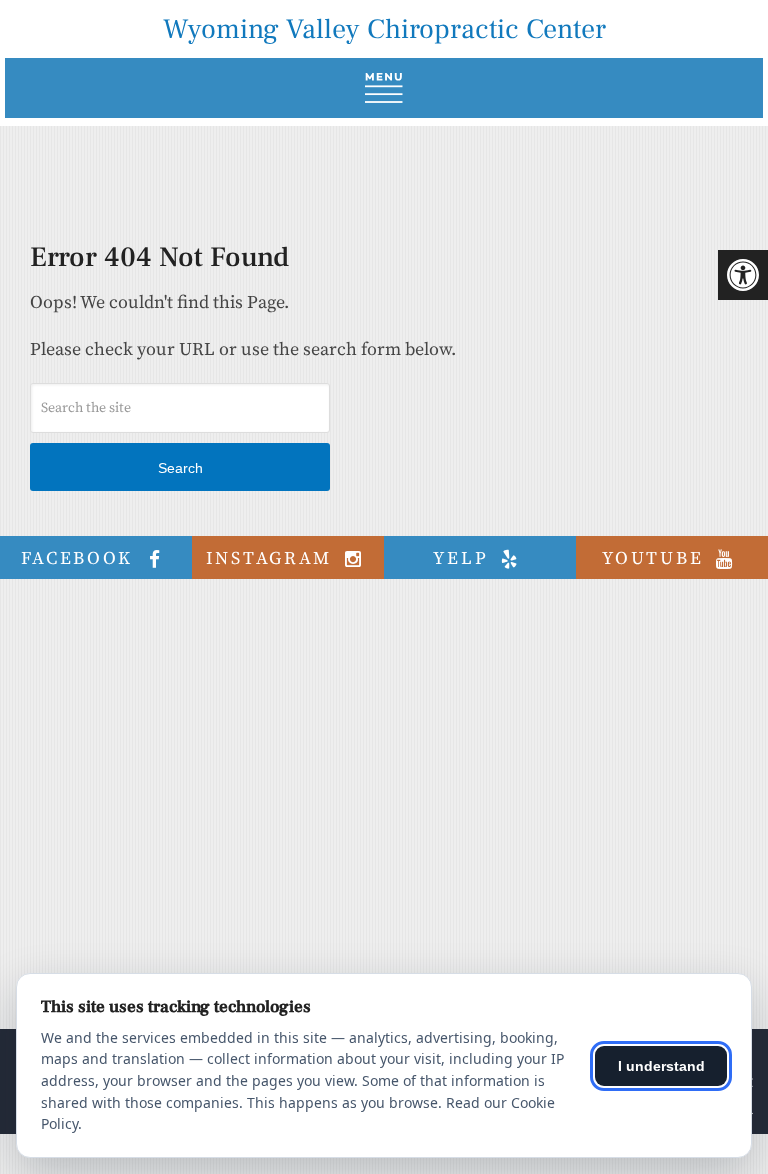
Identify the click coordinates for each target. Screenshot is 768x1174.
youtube (656, 558)
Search (180, 468)
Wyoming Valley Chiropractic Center (384, 29)
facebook (80, 558)
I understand (661, 1066)
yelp (464, 558)
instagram (272, 558)
